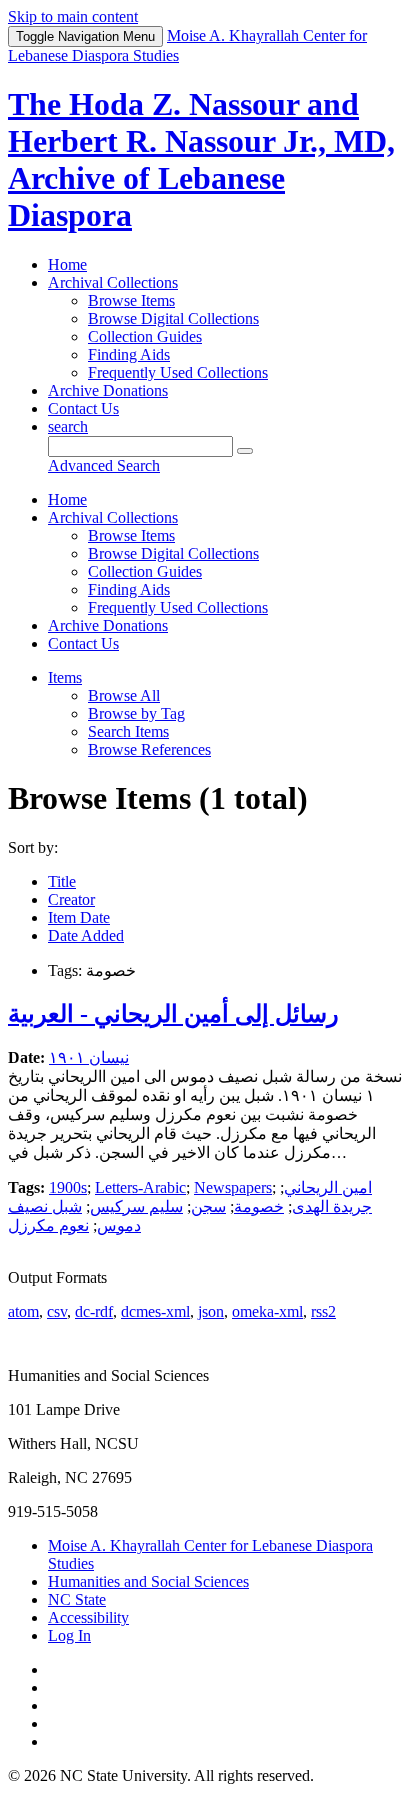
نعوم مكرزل (48, 1225)
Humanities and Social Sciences (148, 1581)
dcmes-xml (155, 1311)
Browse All (124, 695)
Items (65, 677)
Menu (85, 36)
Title (62, 881)
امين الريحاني (328, 1187)
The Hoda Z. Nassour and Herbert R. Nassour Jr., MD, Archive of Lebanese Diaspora (201, 159)
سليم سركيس (136, 1206)
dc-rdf (94, 1311)
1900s (68, 1187)
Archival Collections (113, 282)
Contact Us (83, 408)
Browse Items (131, 300)
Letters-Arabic (140, 1187)
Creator (71, 899)
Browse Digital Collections (173, 318)
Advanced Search (104, 465)
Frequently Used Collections (178, 372)
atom (23, 1311)
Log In (69, 1635)
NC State (77, 1599)
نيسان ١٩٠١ (89, 1057)
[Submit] (245, 451)
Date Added (86, 935)
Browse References (149, 749)
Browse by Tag (136, 713)
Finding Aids (129, 354)
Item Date (79, 917)
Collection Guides (145, 336)
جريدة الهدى (332, 1206)
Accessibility (88, 1617)
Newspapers (233, 1187)
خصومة (259, 1206)
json (211, 1311)
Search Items (128, 731)
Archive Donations (108, 390)
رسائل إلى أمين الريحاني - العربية (173, 1014)
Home (67, 264)
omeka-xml (267, 1311)
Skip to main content (73, 16)
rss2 (323, 1311)
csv (57, 1311)
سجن (208, 1206)
